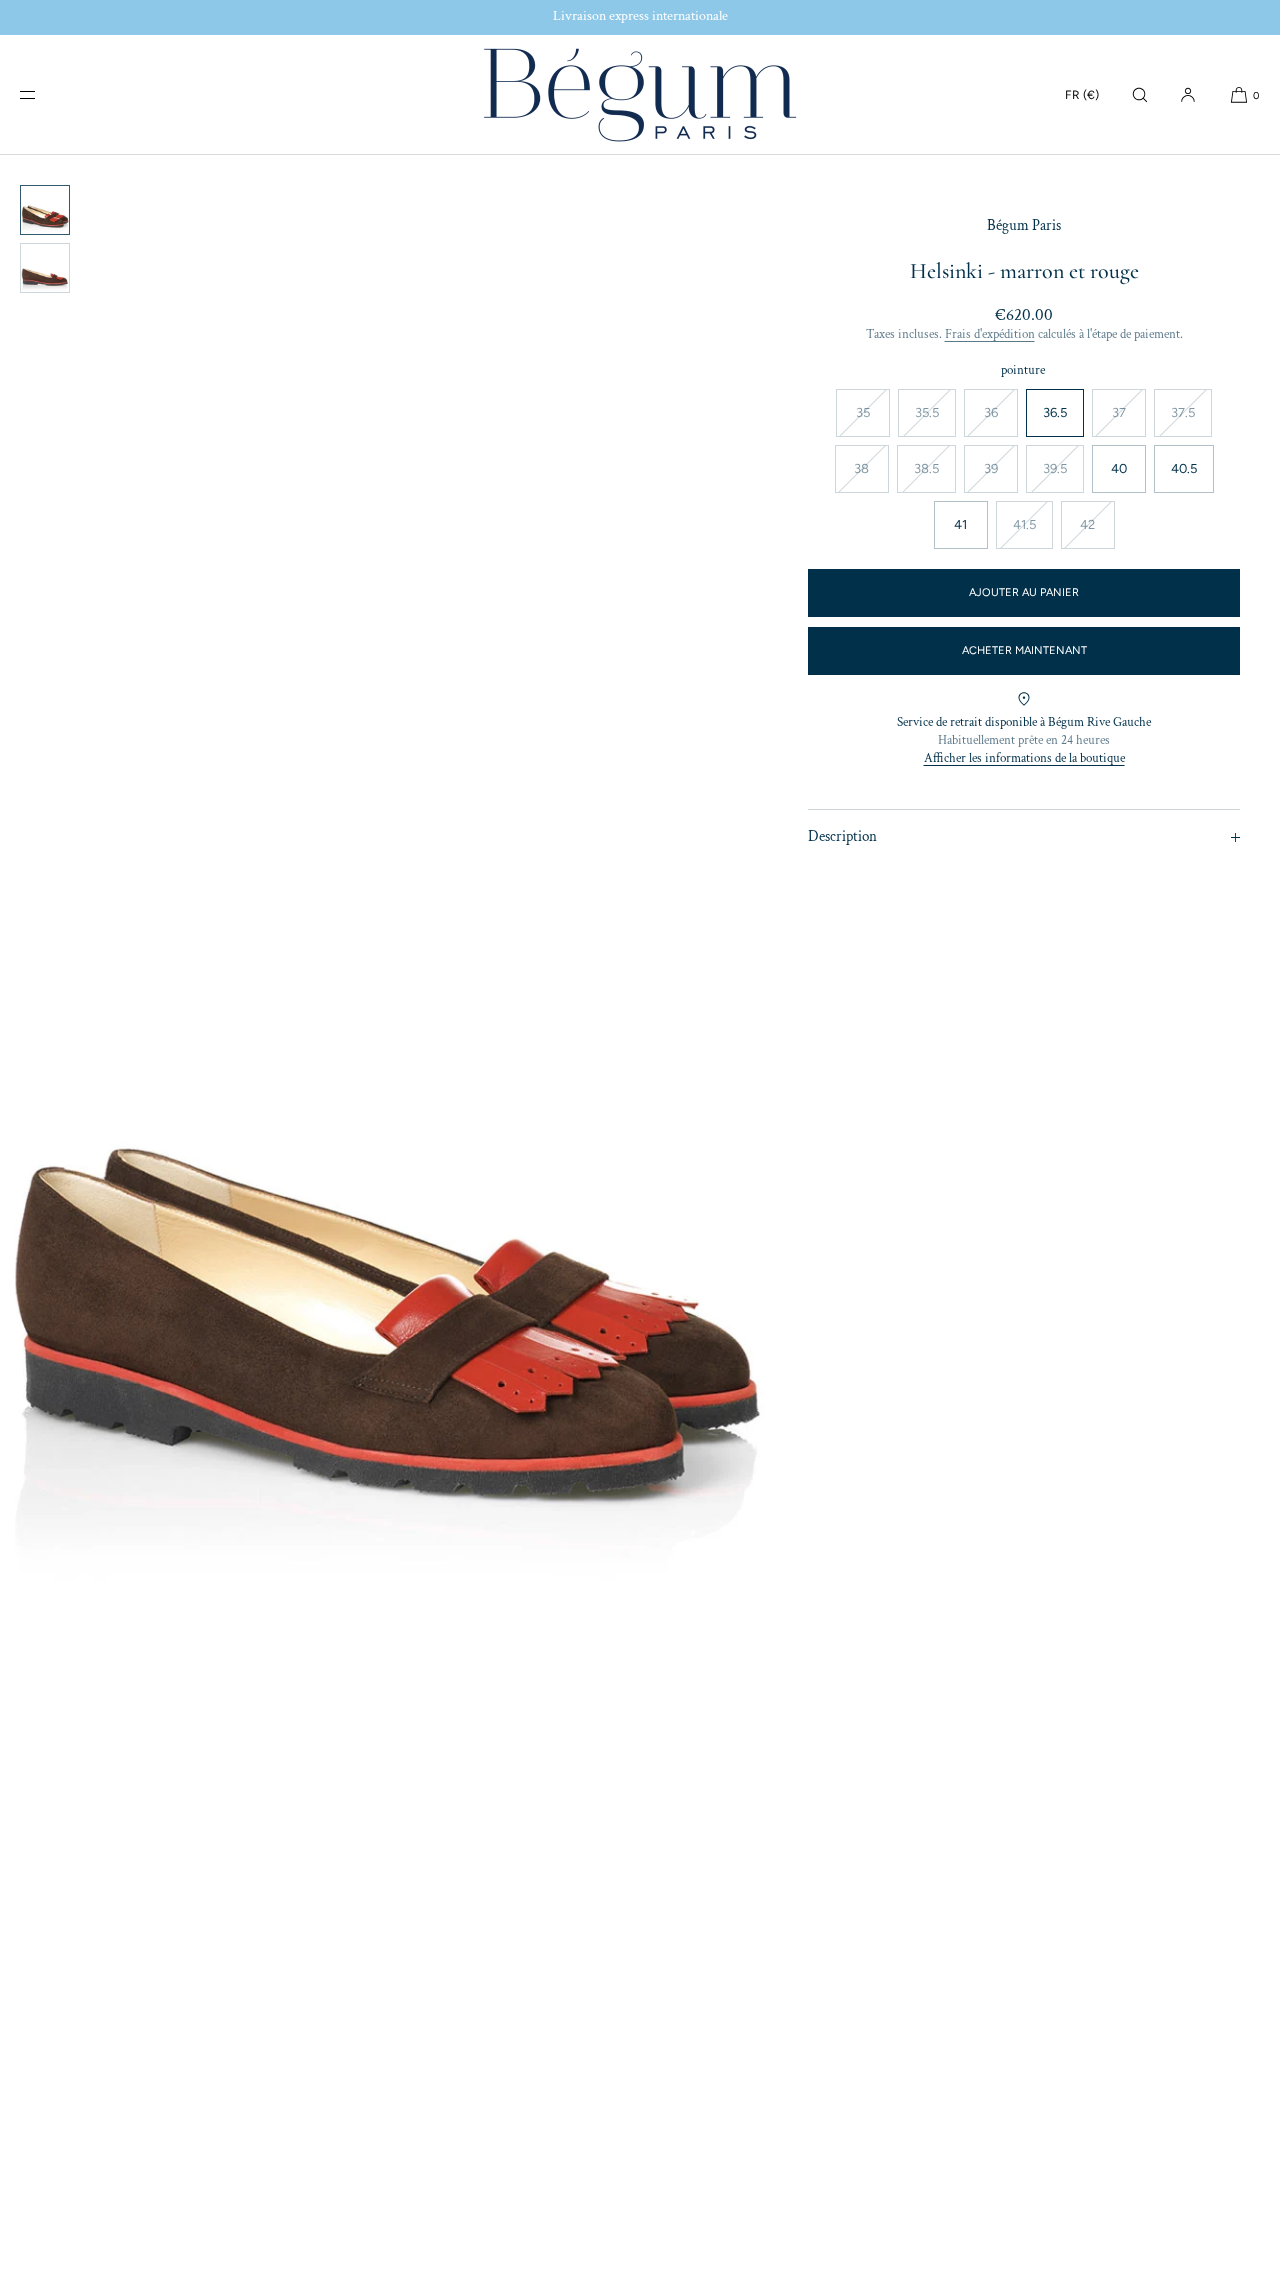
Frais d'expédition (990, 334)
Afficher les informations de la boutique (1024, 758)
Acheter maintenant (1024, 650)
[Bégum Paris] (640, 95)
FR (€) (1082, 95)
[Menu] (44, 94)
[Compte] (1188, 94)
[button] (1140, 94)
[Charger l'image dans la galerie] (45, 210)
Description (842, 836)
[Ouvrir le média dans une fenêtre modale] (384, 1218)
